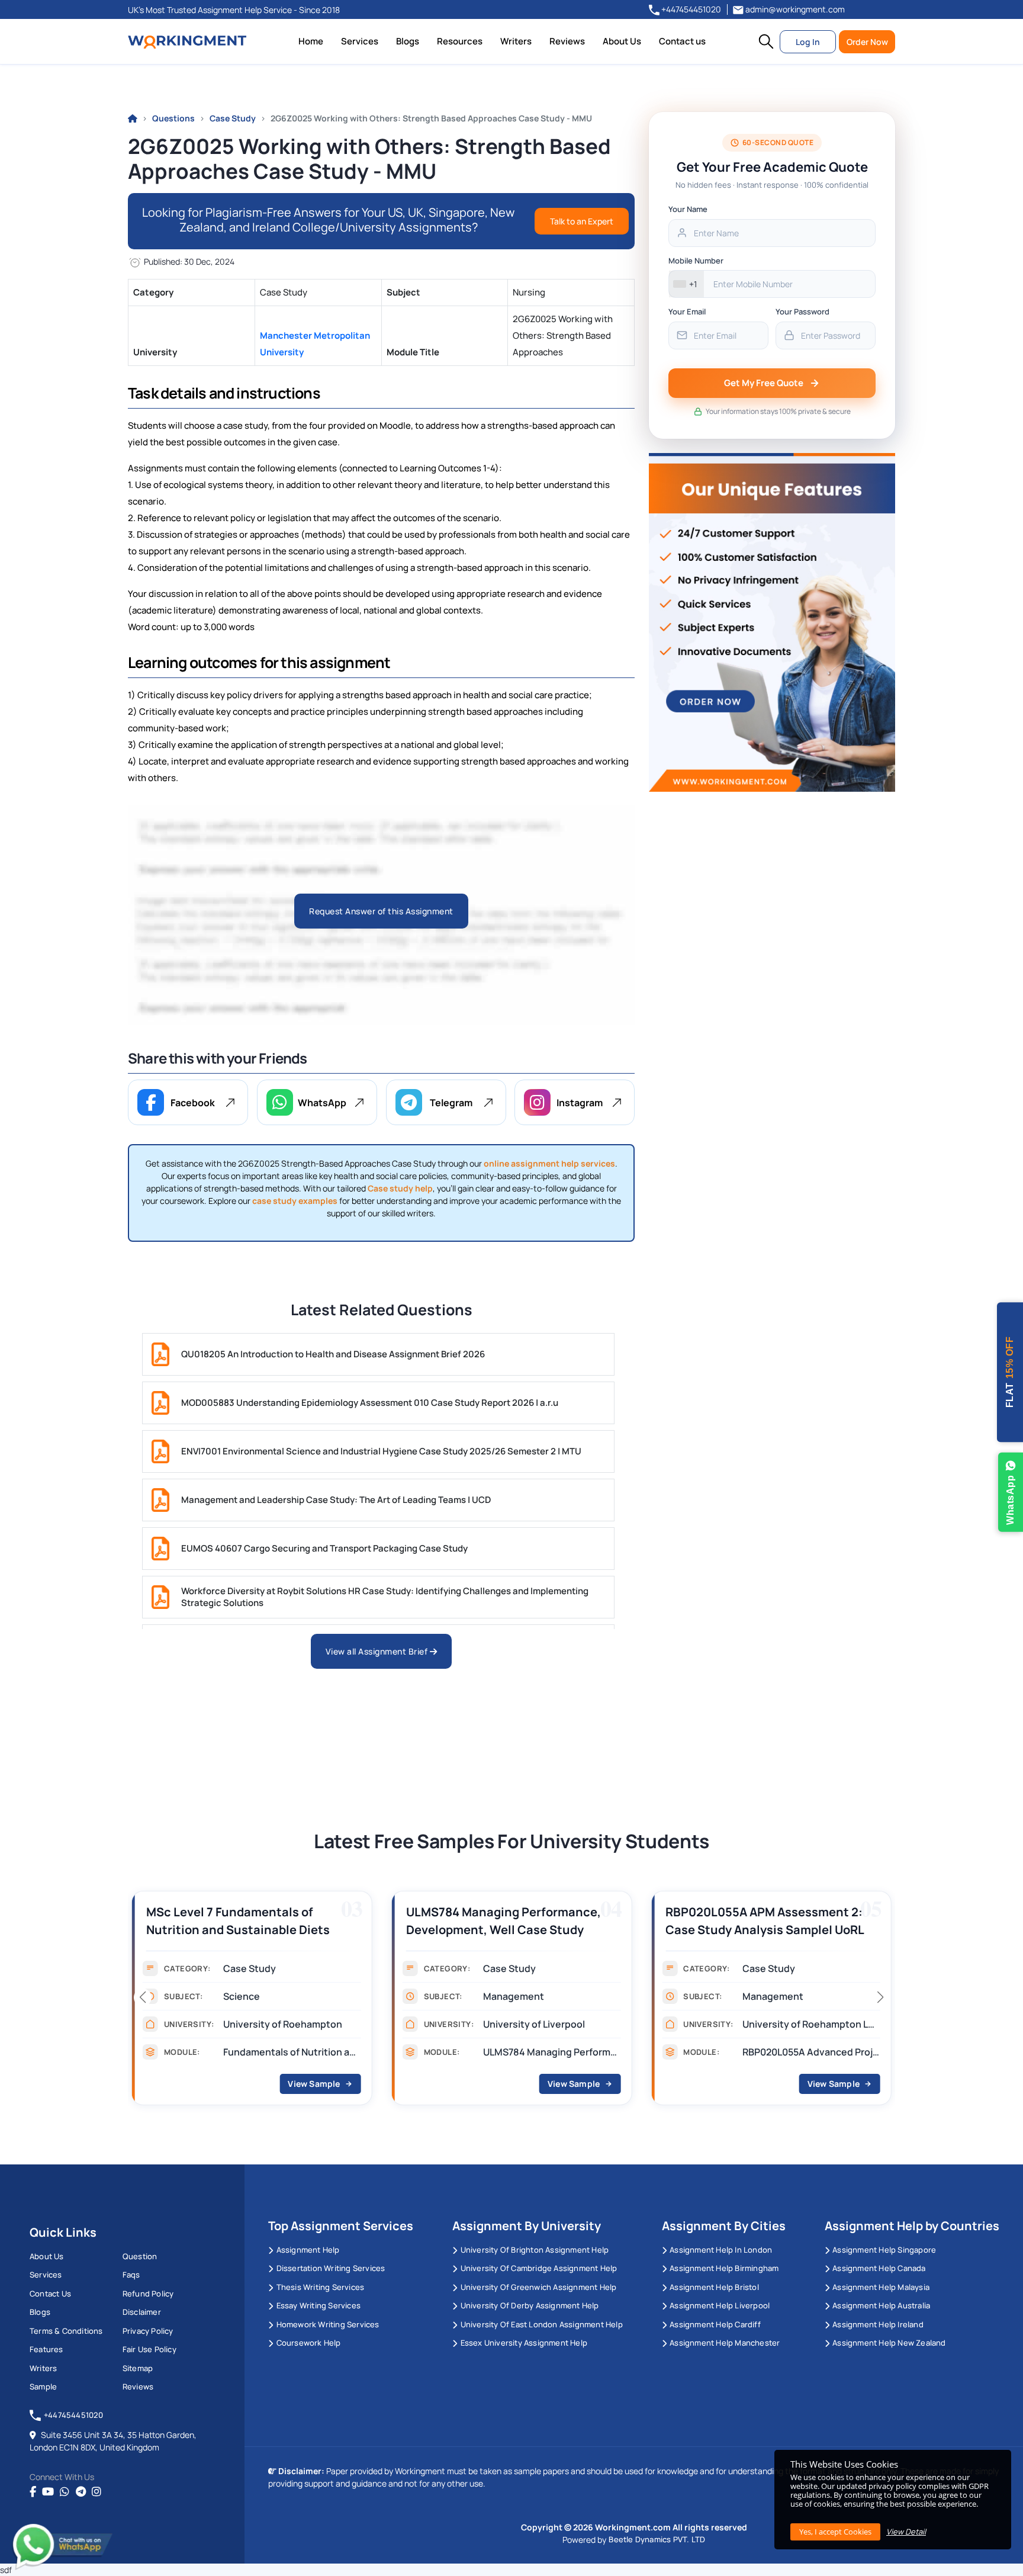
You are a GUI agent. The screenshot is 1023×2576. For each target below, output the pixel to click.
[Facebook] (33, 2492)
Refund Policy (148, 2294)
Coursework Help (308, 2343)
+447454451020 (690, 9)
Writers (516, 41)
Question (140, 2256)
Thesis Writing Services (320, 2287)
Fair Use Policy (149, 2349)
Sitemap (138, 2368)
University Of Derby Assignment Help (530, 2305)
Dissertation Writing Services (331, 2268)
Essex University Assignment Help (524, 2343)
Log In (808, 42)
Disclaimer (142, 2312)
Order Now (867, 42)
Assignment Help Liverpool (720, 2305)
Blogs (408, 41)
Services (360, 41)
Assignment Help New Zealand (889, 2343)
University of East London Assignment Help (541, 2324)
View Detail (906, 2532)
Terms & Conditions (66, 2331)
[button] (766, 41)
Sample (43, 2387)
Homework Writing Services (328, 2324)
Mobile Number (696, 261)
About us (47, 2256)
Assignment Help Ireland (878, 2324)
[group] (324, 2002)
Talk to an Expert (582, 221)
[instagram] (96, 2492)
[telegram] (81, 2492)
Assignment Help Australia (881, 2305)
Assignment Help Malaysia (881, 2287)
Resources (460, 41)
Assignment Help (308, 2250)
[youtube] (48, 2492)
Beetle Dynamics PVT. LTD (657, 2539)
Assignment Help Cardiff (715, 2324)
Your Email (687, 311)
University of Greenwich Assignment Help (538, 2287)
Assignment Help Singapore (884, 2250)
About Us (622, 41)
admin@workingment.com (794, 9)
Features (46, 2349)
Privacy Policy (148, 2331)
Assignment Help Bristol (714, 2287)
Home (311, 41)
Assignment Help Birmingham (724, 2268)
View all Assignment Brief (378, 1651)
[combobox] (686, 284)
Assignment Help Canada (879, 2268)
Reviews (567, 41)
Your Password (802, 311)
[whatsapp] (65, 2492)
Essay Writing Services (319, 2305)
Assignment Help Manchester (725, 2343)
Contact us (682, 41)
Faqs (131, 2275)
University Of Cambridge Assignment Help (539, 2268)
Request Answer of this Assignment (381, 911)
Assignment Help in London (721, 2250)
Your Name (688, 209)
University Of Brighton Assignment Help (535, 2250)
